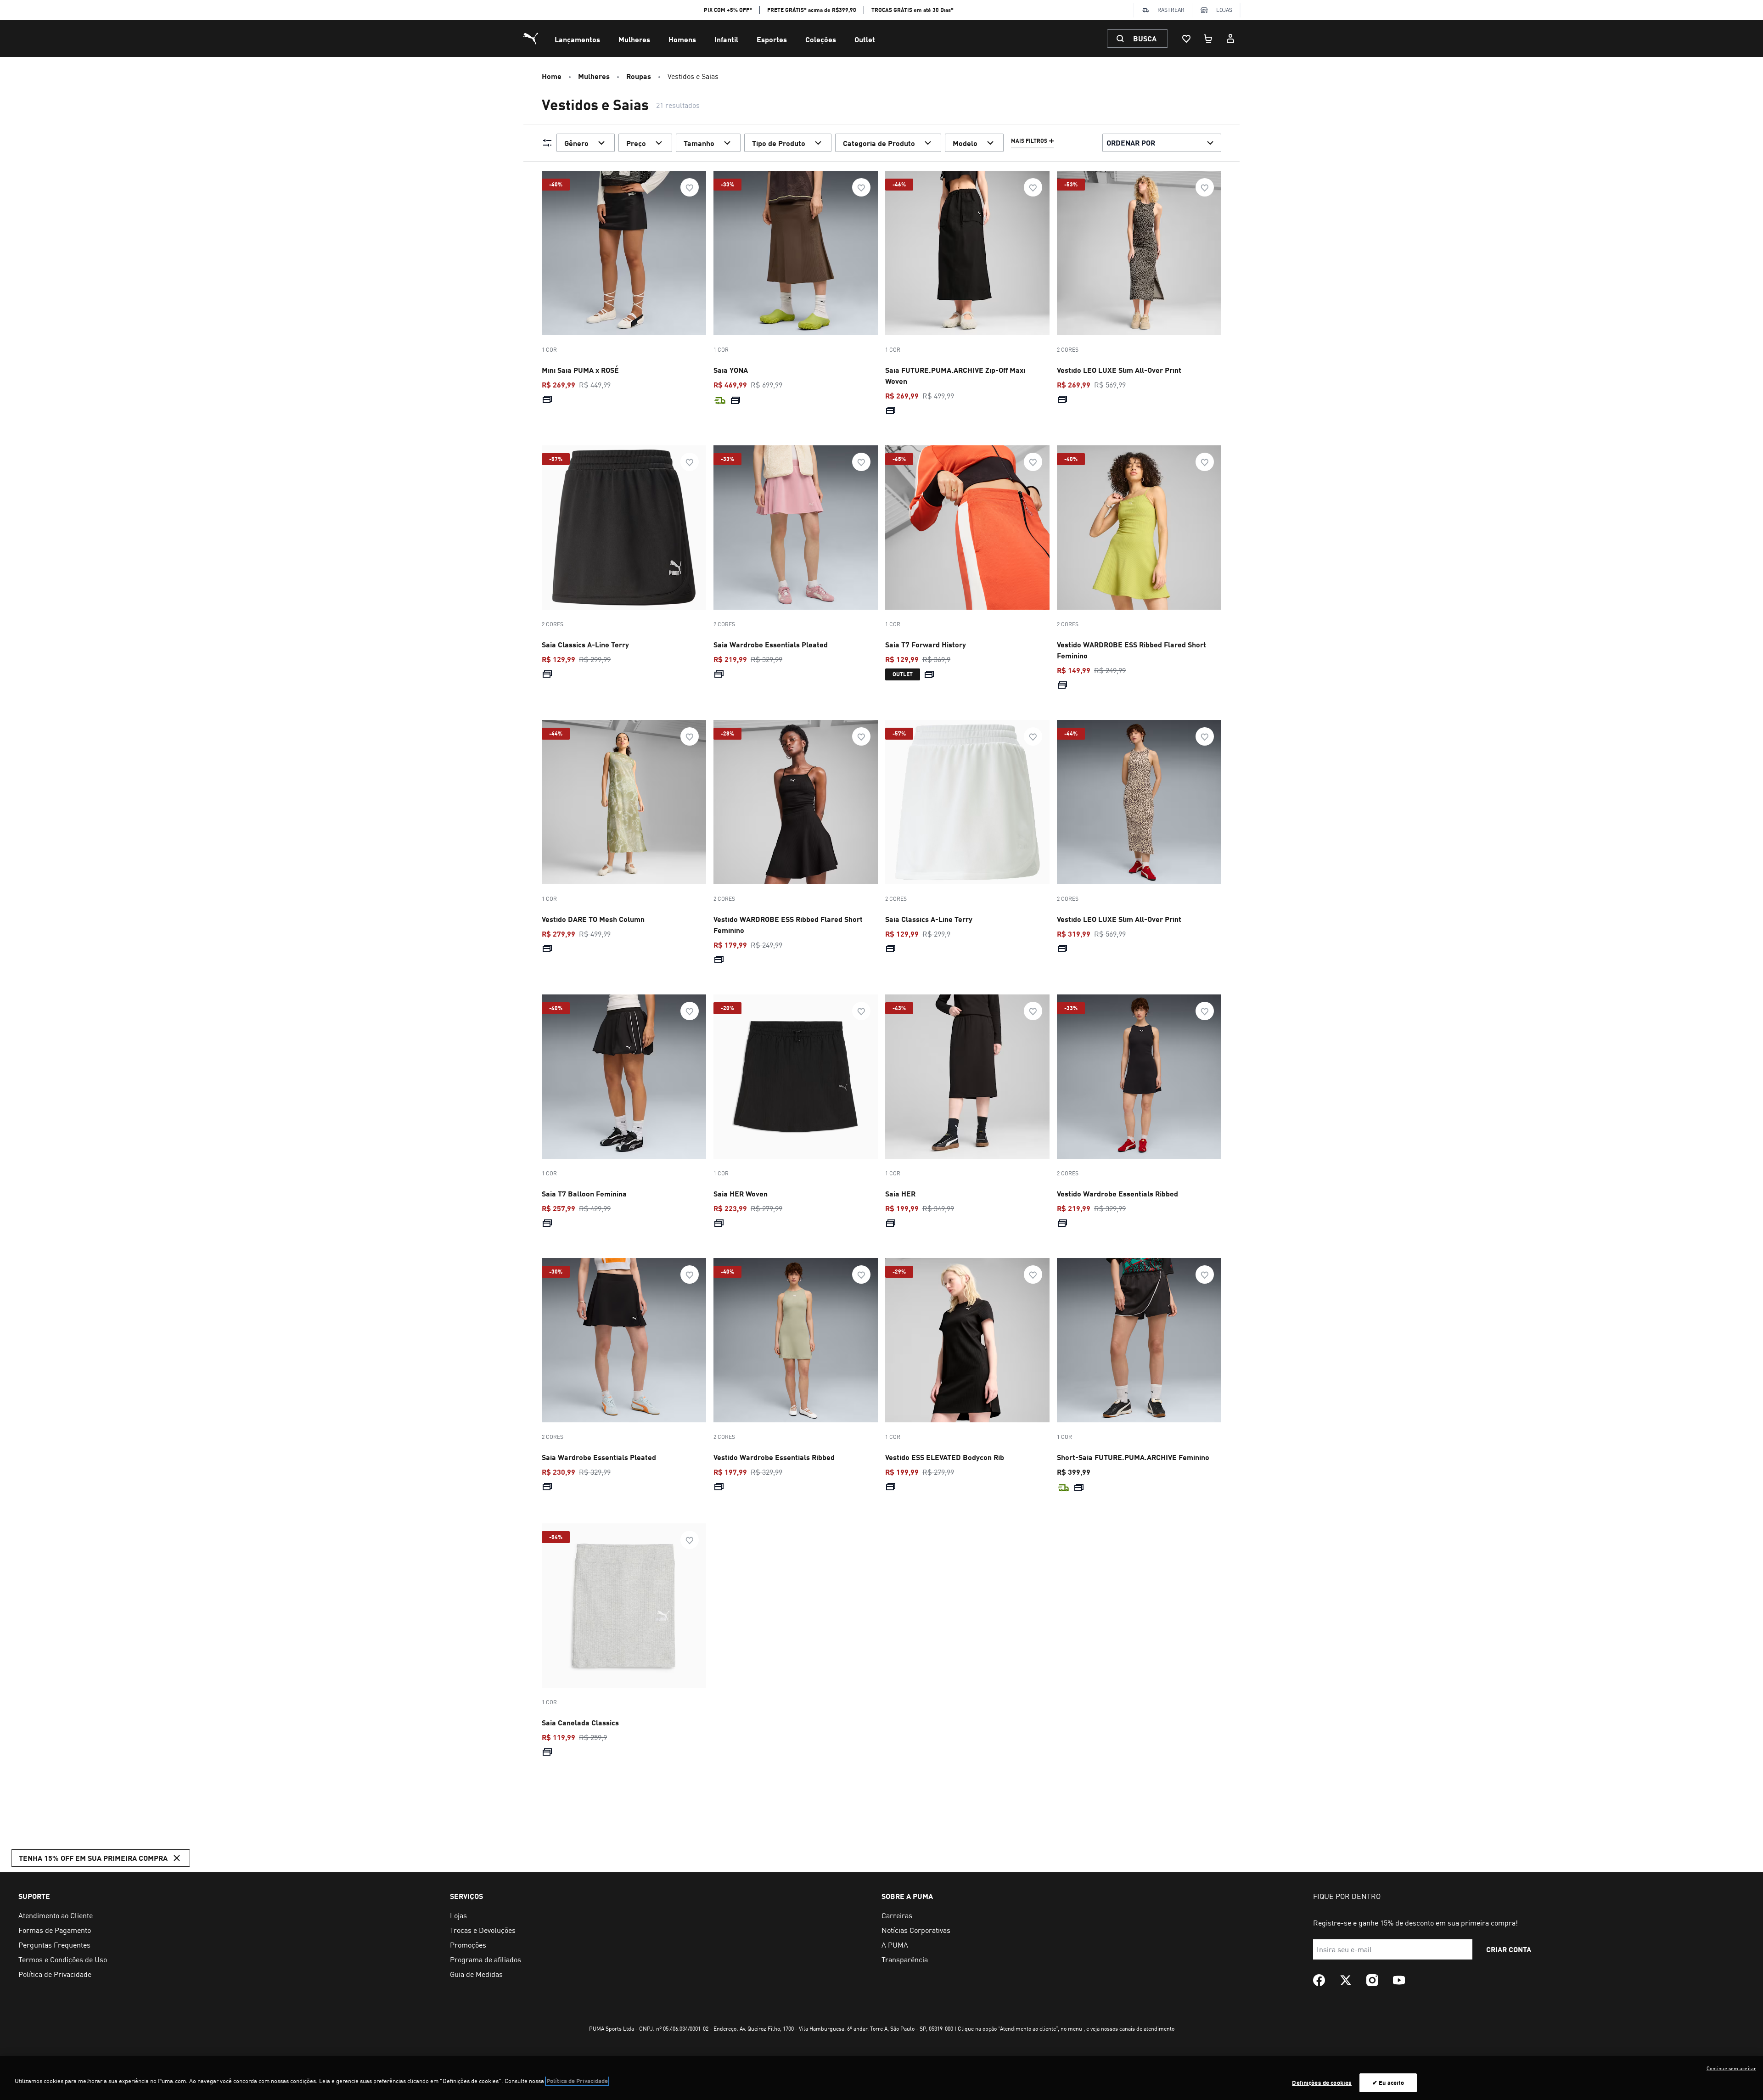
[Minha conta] (1230, 39)
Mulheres (634, 39)
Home (552, 76)
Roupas (639, 76)
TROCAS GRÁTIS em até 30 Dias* (912, 10)
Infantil (726, 39)
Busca (1145, 38)
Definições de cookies (1322, 2083)
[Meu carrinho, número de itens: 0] (1208, 39)
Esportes (772, 39)
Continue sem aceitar (1731, 2068)
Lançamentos (577, 39)
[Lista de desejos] (1186, 39)
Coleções (821, 39)
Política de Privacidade (577, 2081)
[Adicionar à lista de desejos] (690, 187)
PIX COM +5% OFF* (728, 10)
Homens (682, 39)
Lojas (1224, 10)
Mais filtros (1029, 141)
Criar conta (1509, 1949)
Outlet (865, 39)
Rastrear (1171, 10)
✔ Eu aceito (1388, 2083)
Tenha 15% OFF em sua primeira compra (93, 1858)
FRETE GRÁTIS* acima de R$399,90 (812, 10)
